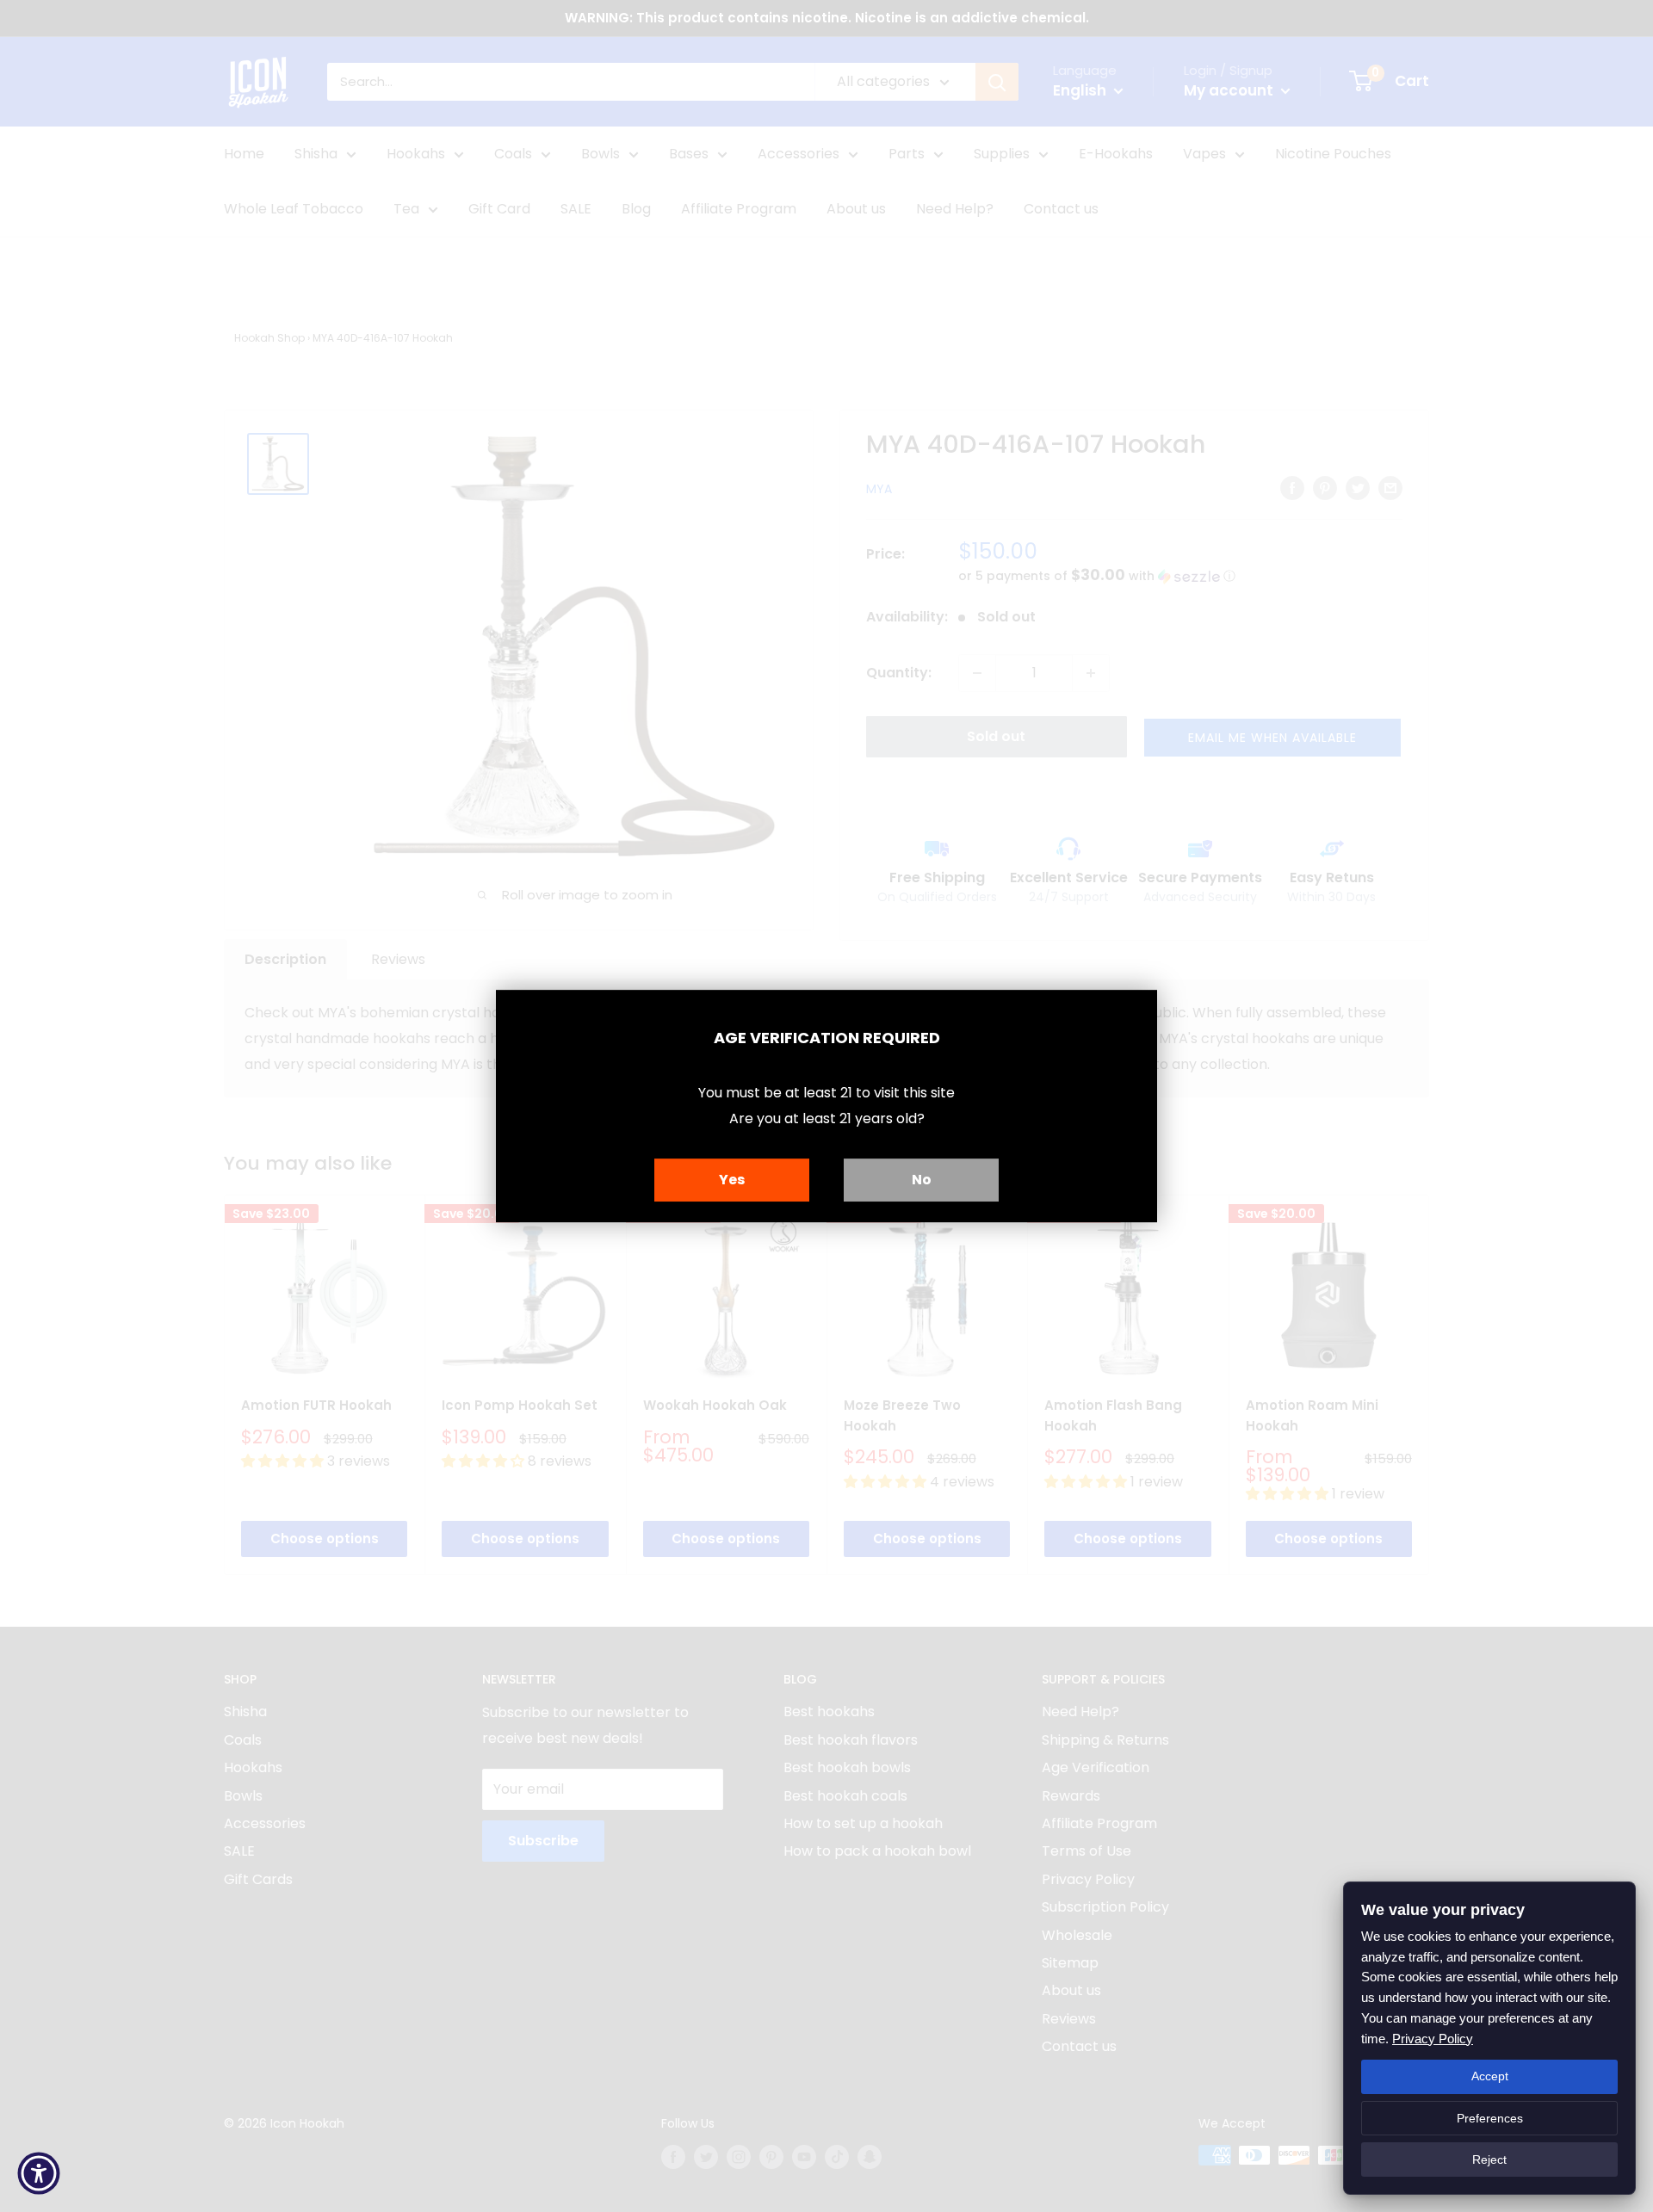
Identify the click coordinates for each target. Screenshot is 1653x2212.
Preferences (1490, 2118)
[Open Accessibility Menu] (39, 2173)
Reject (1489, 2159)
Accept (1490, 2076)
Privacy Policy (1433, 2039)
